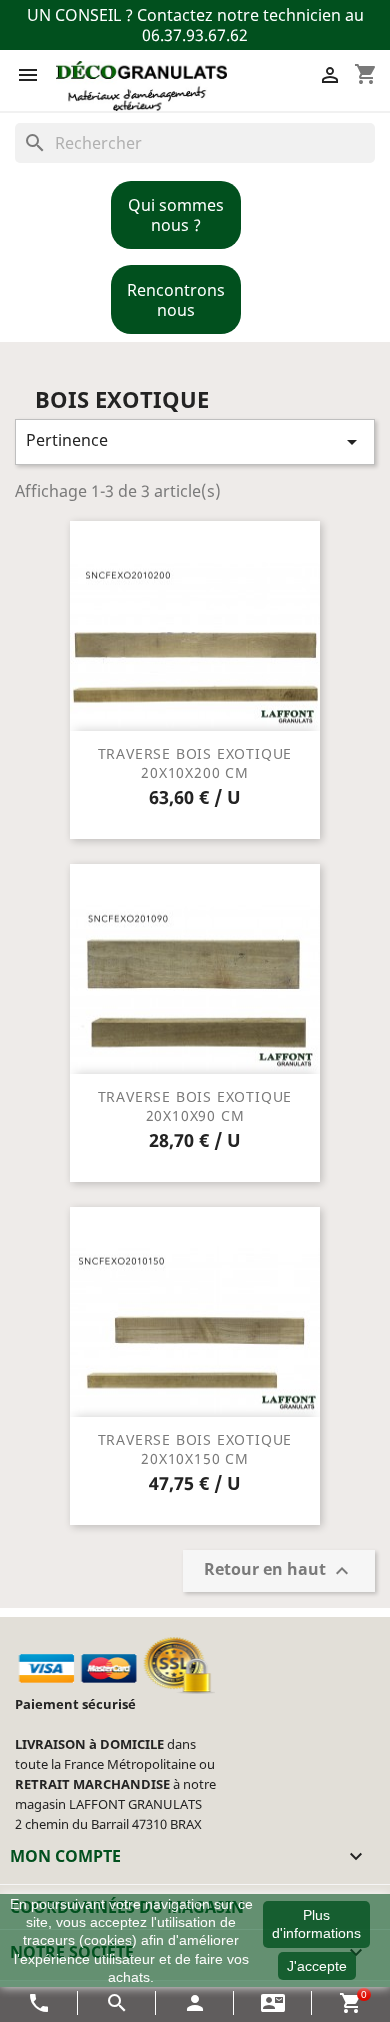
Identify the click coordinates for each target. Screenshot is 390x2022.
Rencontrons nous (176, 300)
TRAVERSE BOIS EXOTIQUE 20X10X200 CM (195, 763)
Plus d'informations (316, 1924)
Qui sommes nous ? (176, 215)
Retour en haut (279, 1571)
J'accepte (317, 1966)
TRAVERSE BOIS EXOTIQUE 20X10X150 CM (195, 1449)
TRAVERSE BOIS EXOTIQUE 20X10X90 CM (195, 1106)
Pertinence (195, 441)
